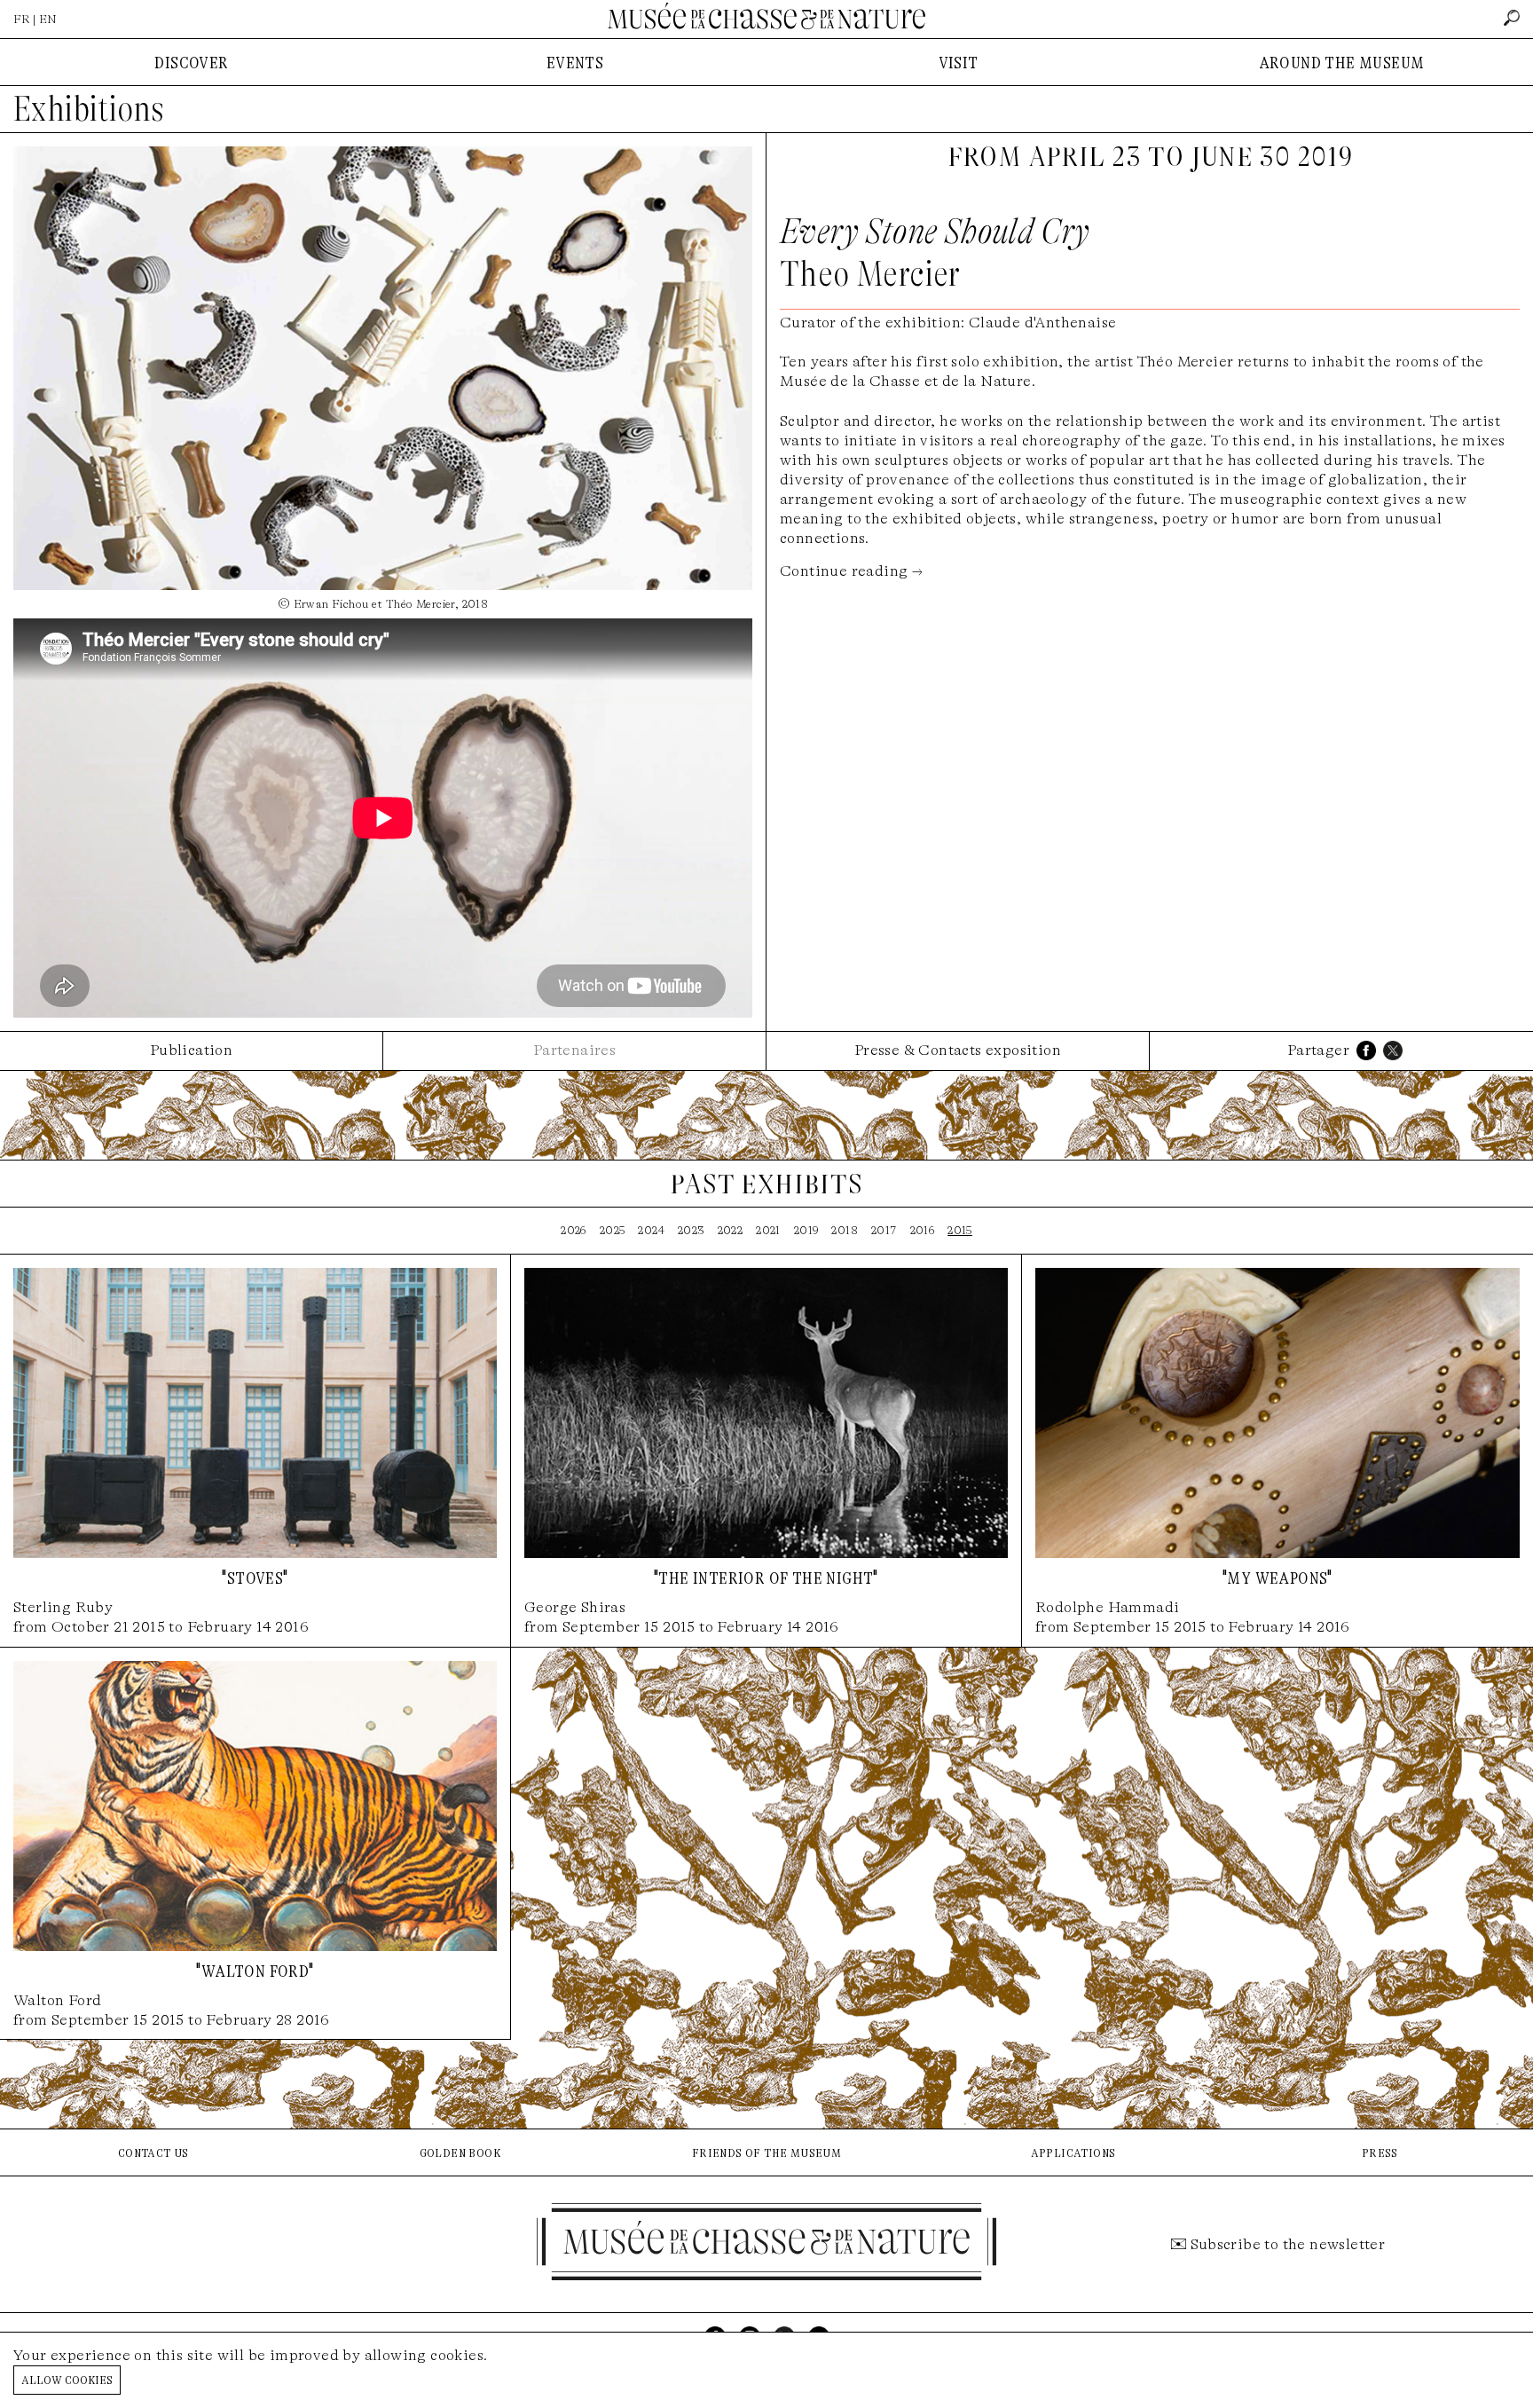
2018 (845, 1230)
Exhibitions (89, 109)
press (1380, 2152)
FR (22, 19)
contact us (153, 2152)
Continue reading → (851, 571)
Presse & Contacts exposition (958, 1050)
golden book (460, 2152)
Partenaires (574, 1050)
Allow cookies (67, 2379)
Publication (191, 1050)
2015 (960, 1230)
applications (1073, 2152)
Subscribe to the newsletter (1288, 2244)
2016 (923, 1230)
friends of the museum (766, 2152)
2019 (806, 1230)
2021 (768, 1230)
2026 (574, 1230)
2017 (884, 1230)
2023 (691, 1230)
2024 (651, 1230)
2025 (613, 1230)
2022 (731, 1230)
